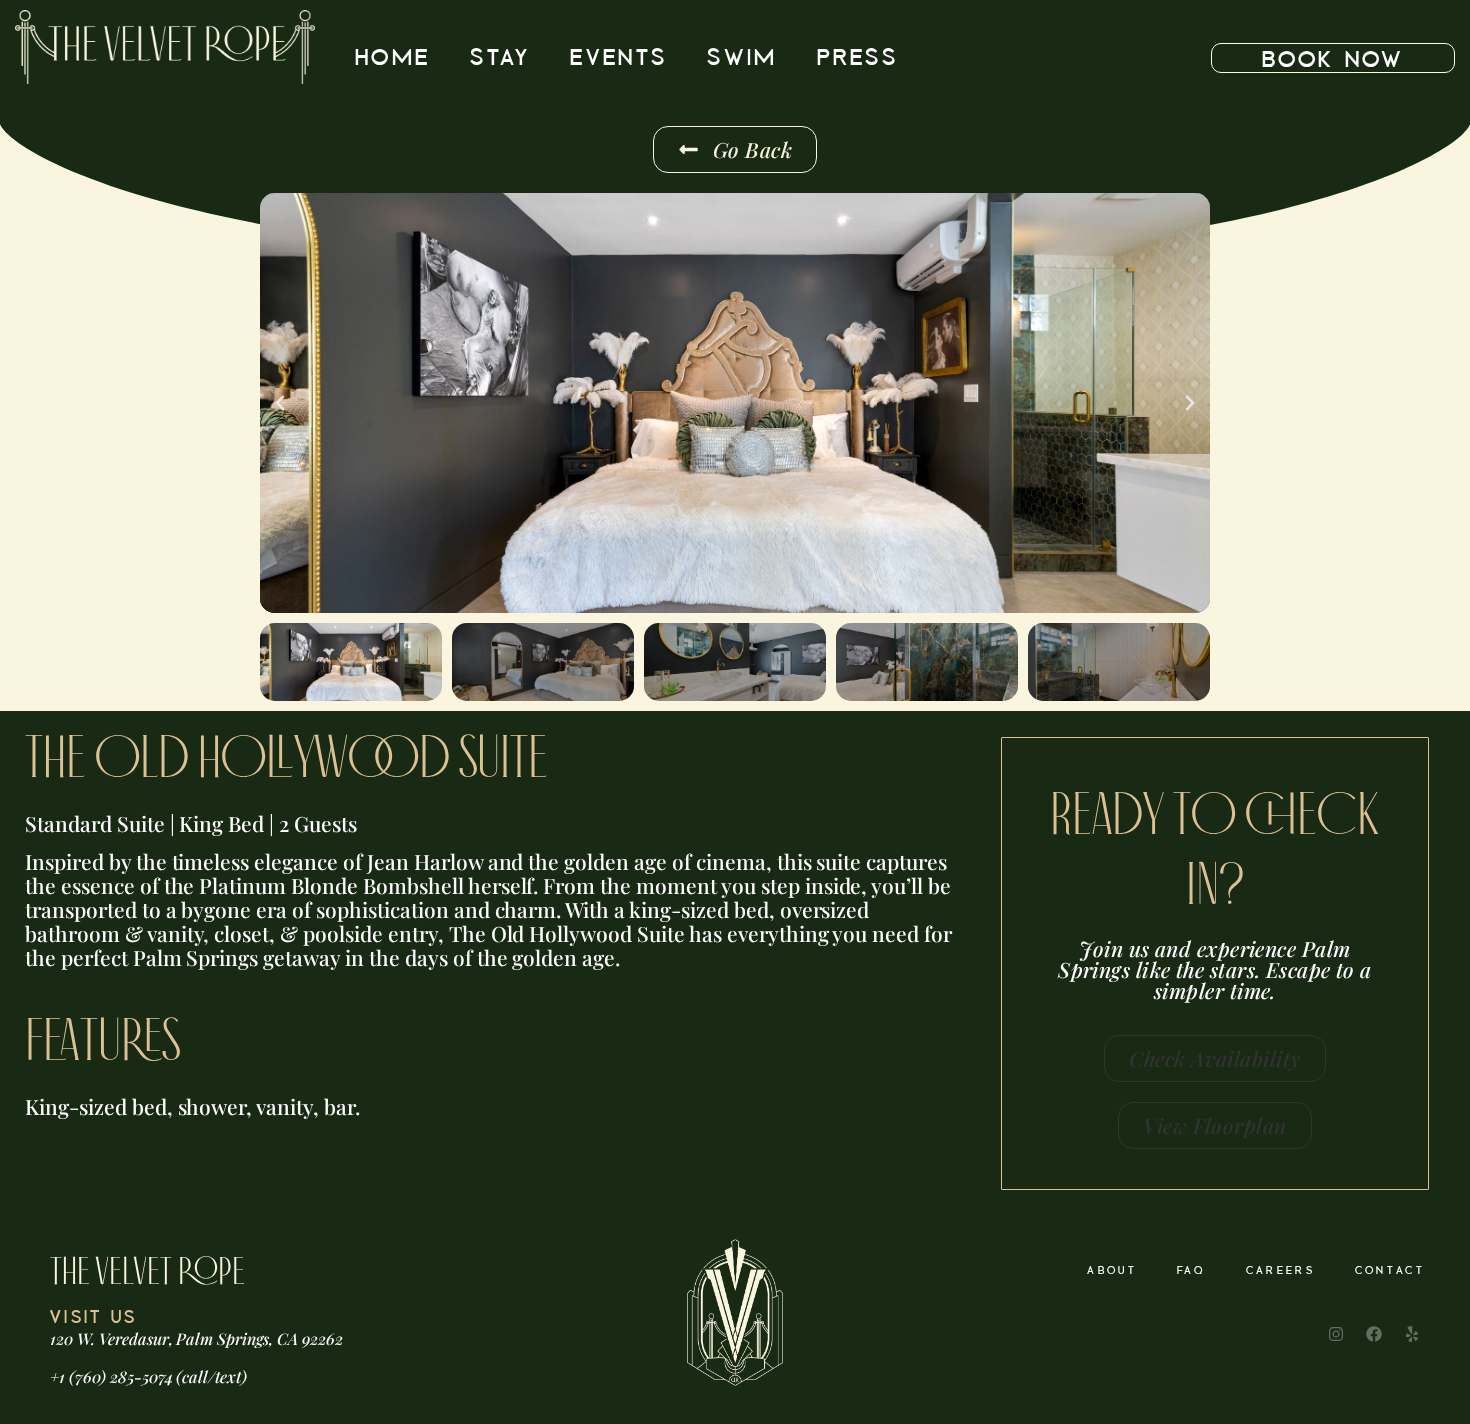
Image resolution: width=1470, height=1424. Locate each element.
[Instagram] (1336, 1334)
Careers (1280, 1270)
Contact (1390, 1270)
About (1112, 1270)
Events (618, 58)
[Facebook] (1374, 1334)
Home (392, 58)
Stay (500, 58)
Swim (742, 58)
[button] (280, 403)
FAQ (1191, 1270)
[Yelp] (1412, 1334)
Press (857, 58)
